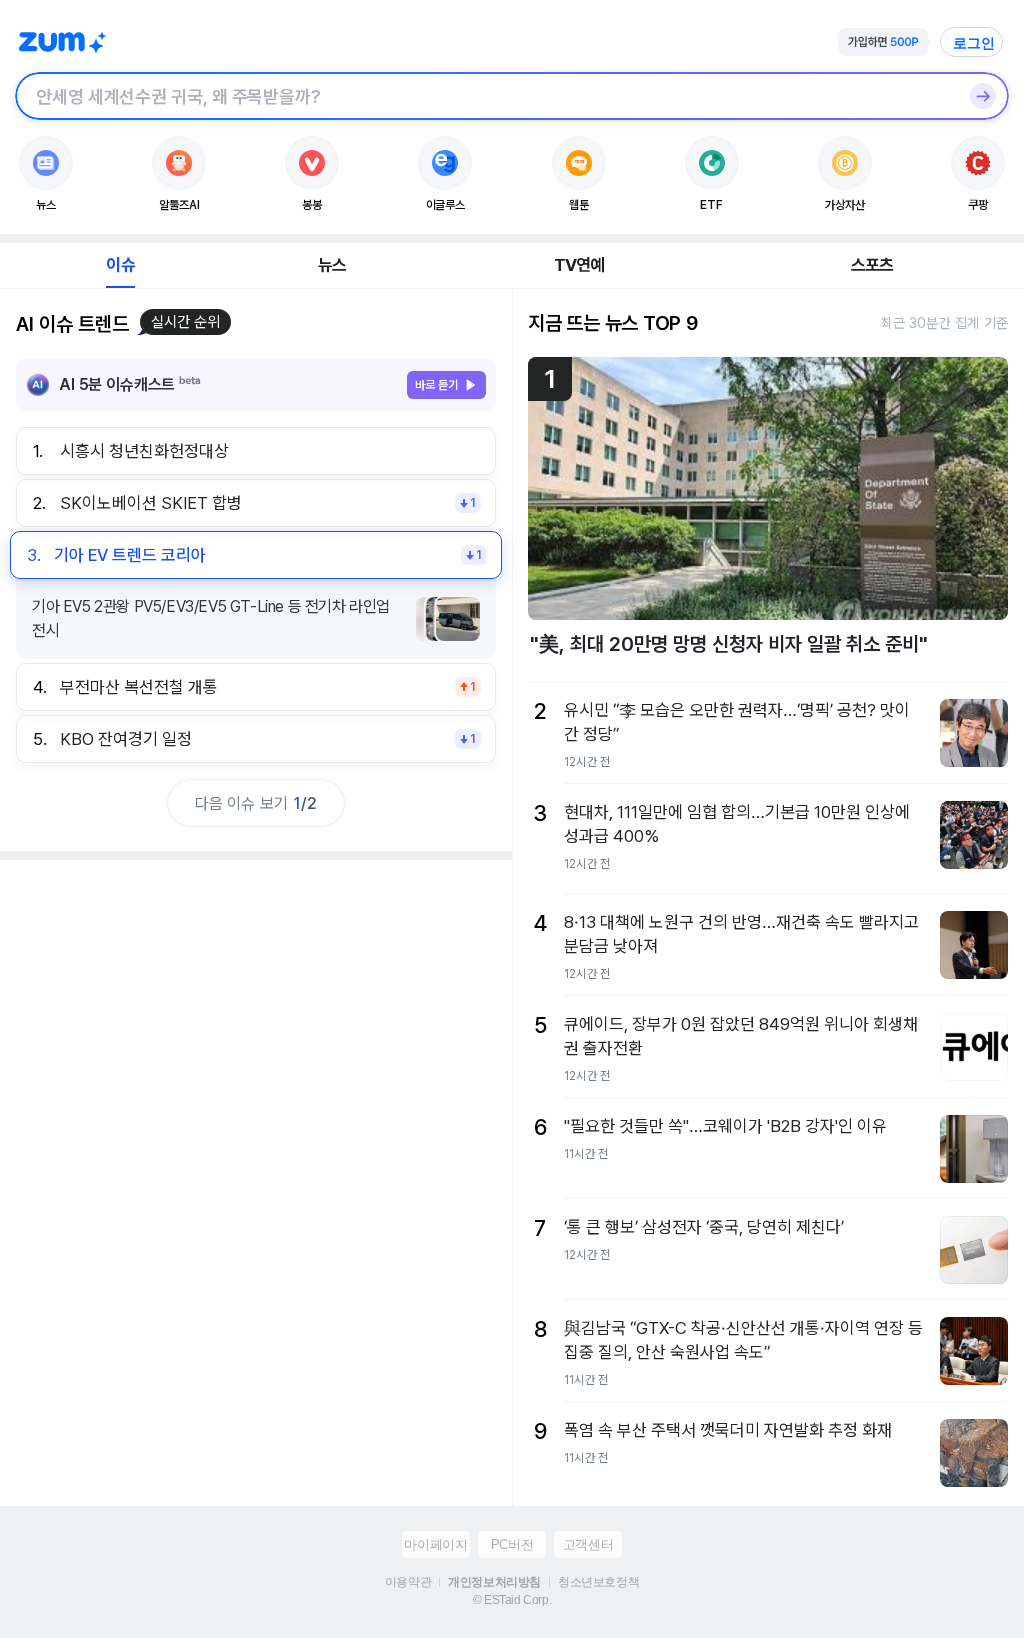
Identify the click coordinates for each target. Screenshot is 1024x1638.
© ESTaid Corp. (512, 1600)
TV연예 (579, 265)
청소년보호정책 (598, 1582)
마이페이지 (435, 1544)
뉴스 (332, 265)
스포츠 (872, 265)
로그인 (974, 43)
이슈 (120, 265)
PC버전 (512, 1544)
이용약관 (408, 1582)
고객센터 (588, 1544)
